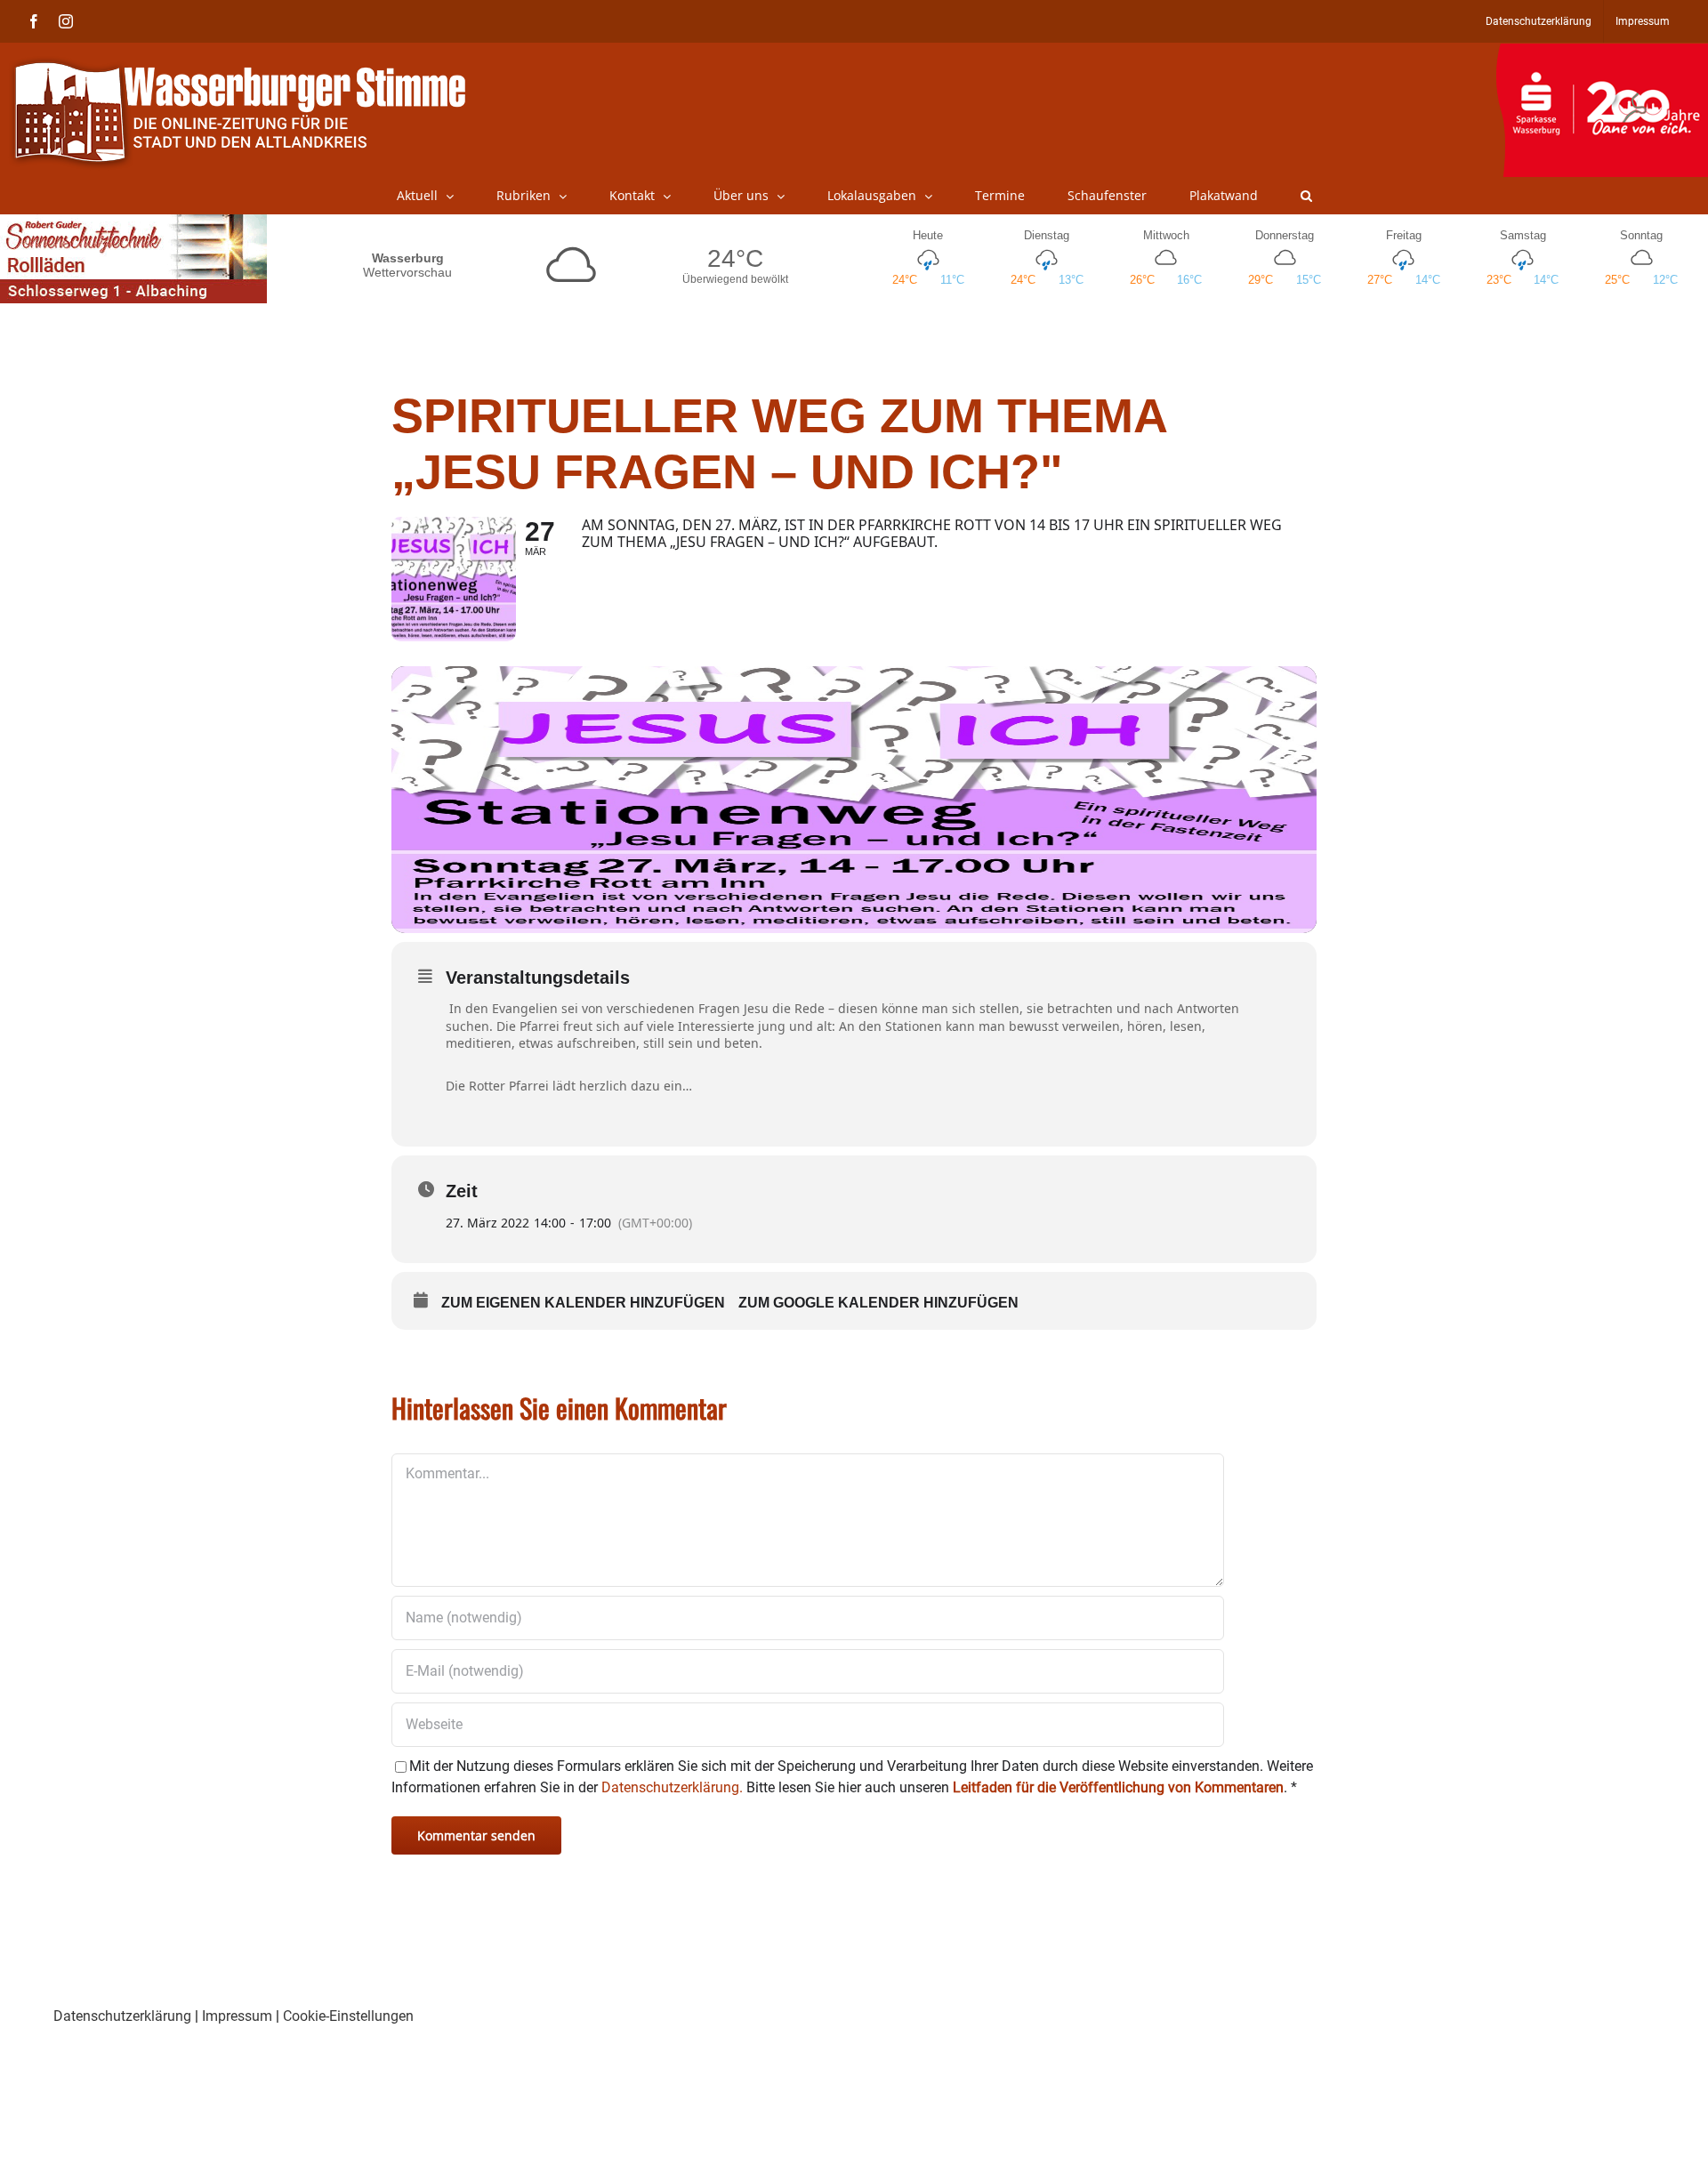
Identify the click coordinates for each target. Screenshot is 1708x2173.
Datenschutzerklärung (122, 2016)
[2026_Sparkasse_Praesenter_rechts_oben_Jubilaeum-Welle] (1602, 52)
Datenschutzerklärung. (672, 1787)
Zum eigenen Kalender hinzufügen (583, 1303)
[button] (1306, 196)
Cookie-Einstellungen (348, 2016)
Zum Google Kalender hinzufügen (878, 1303)
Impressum (237, 2016)
